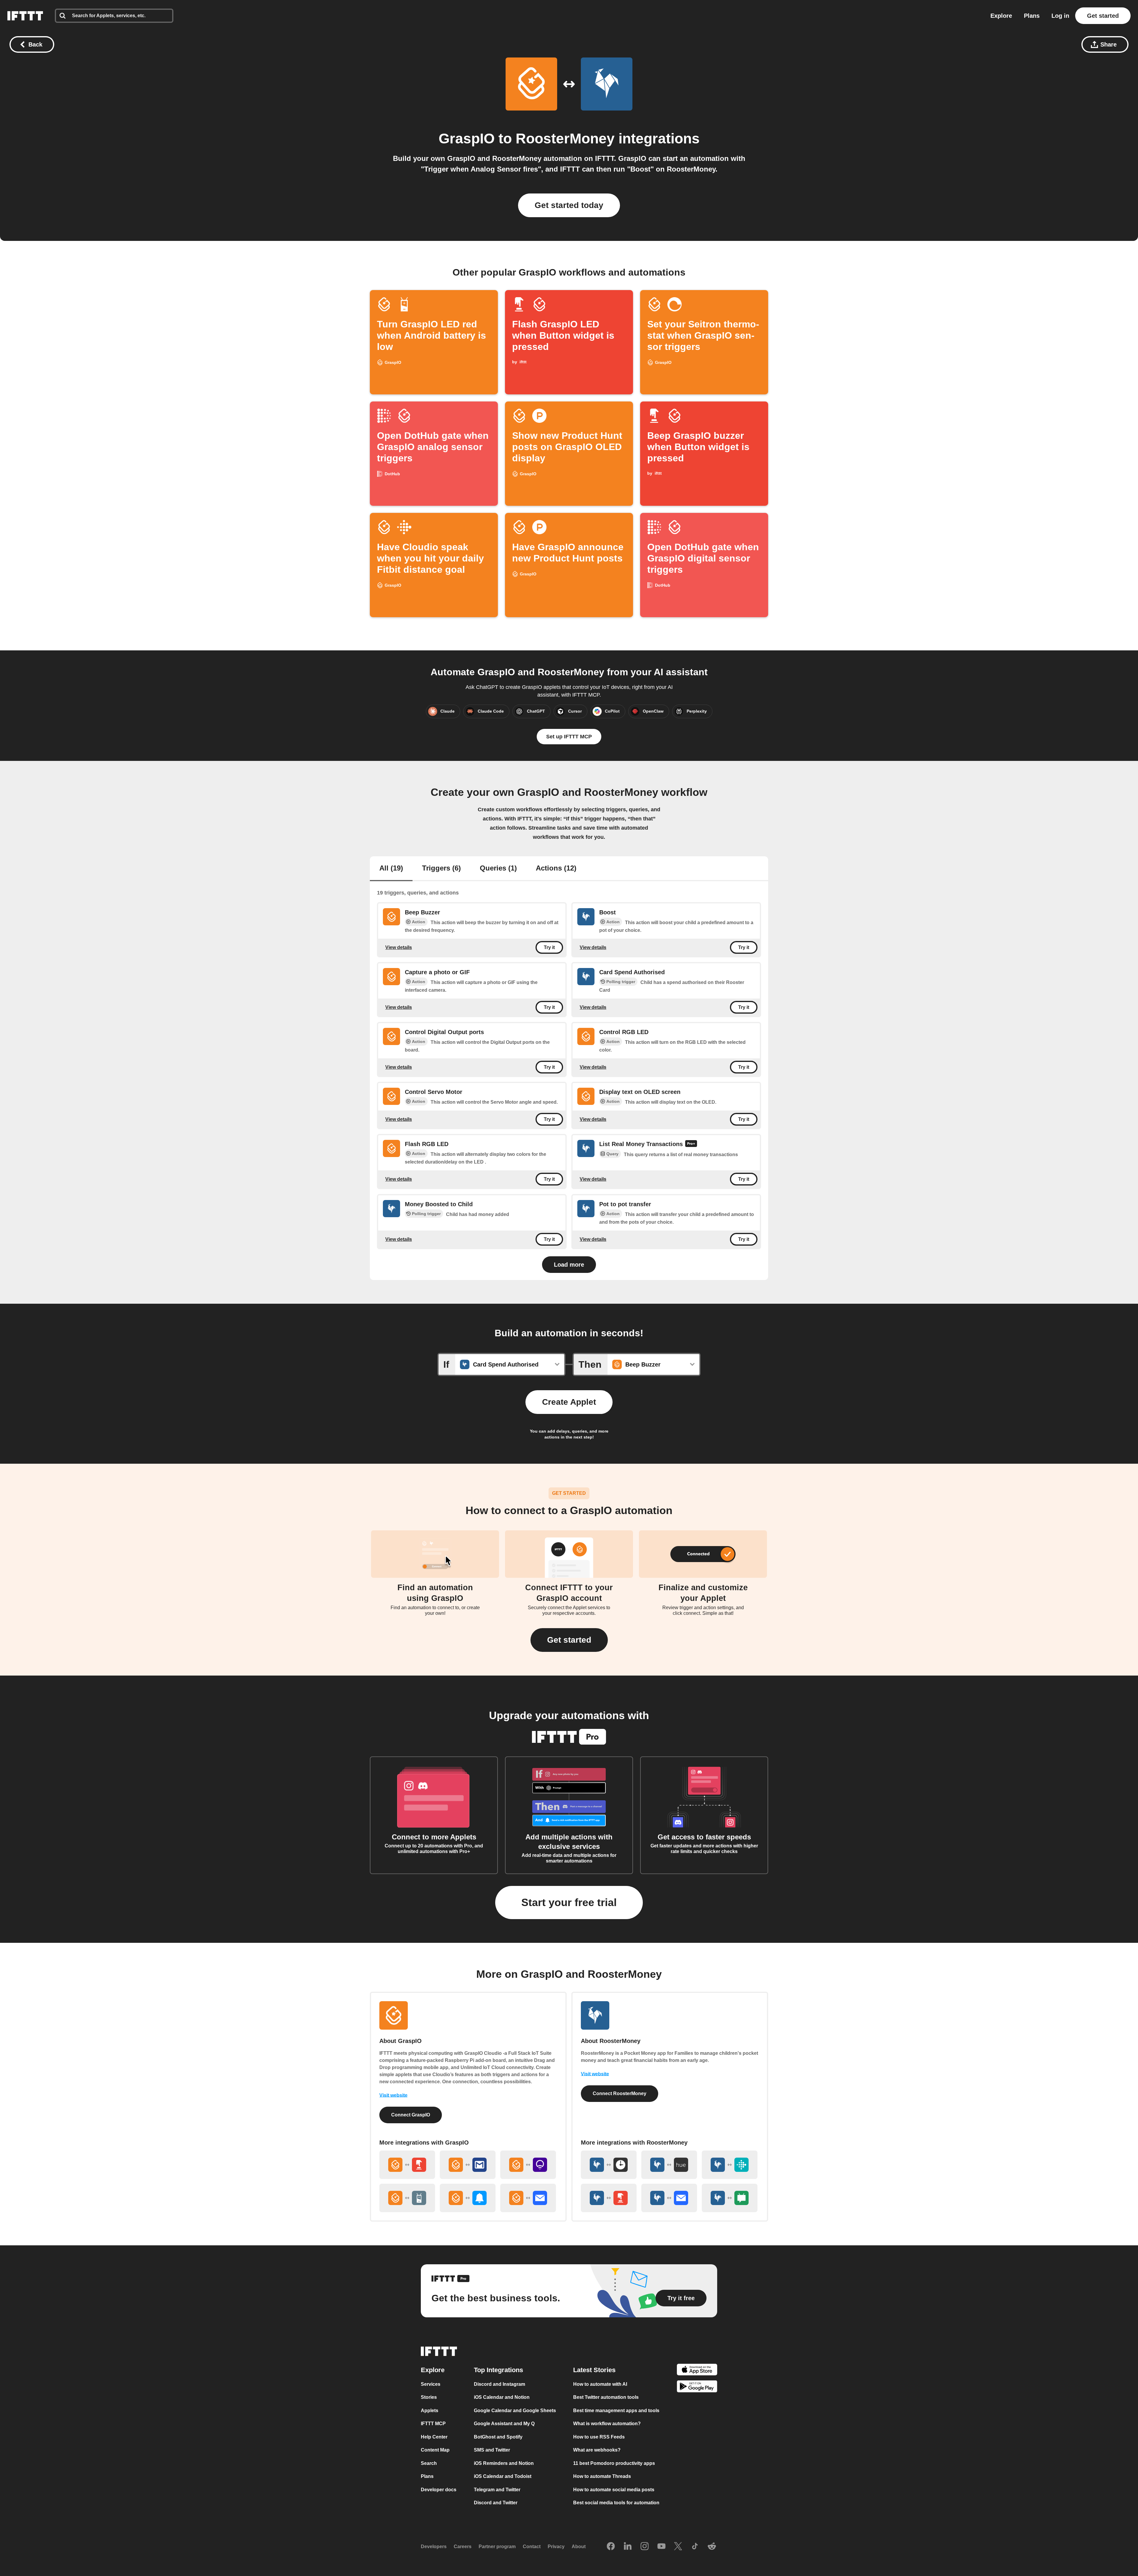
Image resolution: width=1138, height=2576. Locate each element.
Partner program (497, 2547)
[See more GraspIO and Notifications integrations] (468, 2198)
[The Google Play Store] (697, 2387)
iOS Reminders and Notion (504, 2463)
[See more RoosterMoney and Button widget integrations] (609, 2198)
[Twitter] (678, 2546)
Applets (430, 2410)
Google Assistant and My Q (504, 2424)
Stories (429, 2397)
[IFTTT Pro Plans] (691, 1144)
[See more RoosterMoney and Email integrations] (669, 2198)
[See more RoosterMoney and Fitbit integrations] (730, 2165)
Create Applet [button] (569, 1402)
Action (419, 922)
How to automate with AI (600, 2384)
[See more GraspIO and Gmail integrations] (468, 2165)
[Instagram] (645, 2546)
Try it (549, 947)
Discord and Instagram (500, 2384)
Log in (1060, 16)
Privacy (556, 2547)
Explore (1001, 16)
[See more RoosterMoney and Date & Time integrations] (609, 2165)
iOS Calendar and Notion (502, 2397)
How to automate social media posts (614, 2489)
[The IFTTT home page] (25, 16)
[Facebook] (611, 2546)
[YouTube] (661, 2546)
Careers (463, 2547)
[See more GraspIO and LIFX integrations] (528, 2165)
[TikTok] (695, 2546)
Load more (569, 1265)
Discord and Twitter (496, 2503)
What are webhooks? (597, 2450)
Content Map (435, 2450)
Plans (1032, 16)
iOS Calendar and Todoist (503, 2476)
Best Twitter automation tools (606, 2397)
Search (429, 2463)
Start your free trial (569, 1902)
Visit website (393, 2095)
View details (399, 947)
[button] (569, 1640)
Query (612, 1154)
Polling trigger (621, 982)
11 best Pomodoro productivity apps (614, 2463)
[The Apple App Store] (697, 2370)
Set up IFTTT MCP (569, 737)
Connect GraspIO (411, 2115)
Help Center (434, 2437)
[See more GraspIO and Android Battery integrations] (407, 2198)
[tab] (391, 869)
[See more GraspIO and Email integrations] (528, 2198)
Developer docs (439, 2489)
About (579, 2547)
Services (431, 2384)
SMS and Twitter (492, 2450)
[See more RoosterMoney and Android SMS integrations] (730, 2198)
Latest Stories (594, 2370)
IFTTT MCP (433, 2424)
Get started (1103, 16)
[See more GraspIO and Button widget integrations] (407, 2165)
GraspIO (467, 139)
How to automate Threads (602, 2476)
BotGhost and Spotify (498, 2437)
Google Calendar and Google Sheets (515, 2410)
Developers (434, 2547)
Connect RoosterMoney (620, 2093)
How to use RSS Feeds (599, 2437)
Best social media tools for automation (616, 2503)
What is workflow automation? (607, 2424)
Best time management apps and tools (616, 2410)
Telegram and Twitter (497, 2489)
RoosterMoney (565, 139)
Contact (532, 2547)
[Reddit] (712, 2546)
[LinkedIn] (628, 2546)
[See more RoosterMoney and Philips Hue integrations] (669, 2165)
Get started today (569, 205)
